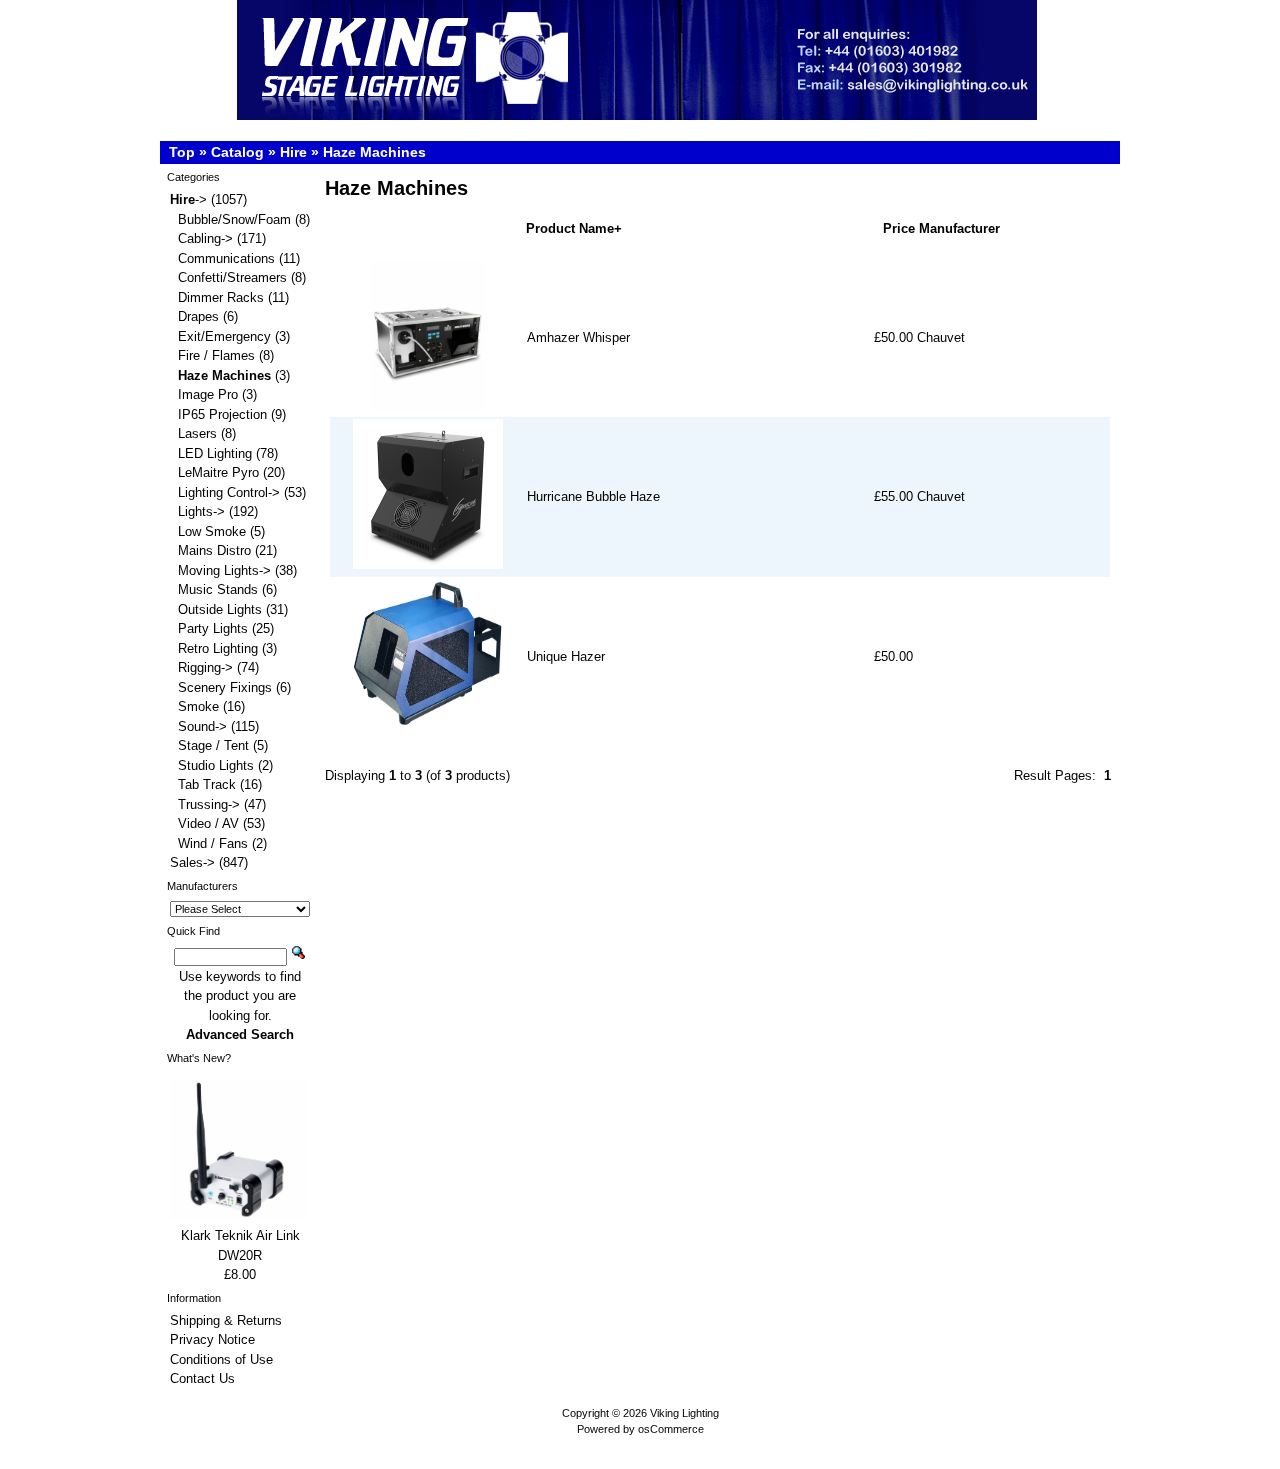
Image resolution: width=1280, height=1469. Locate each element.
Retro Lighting (218, 648)
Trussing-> (209, 804)
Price (899, 228)
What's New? (199, 1058)
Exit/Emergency (224, 336)
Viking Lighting (684, 1413)
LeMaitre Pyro (218, 472)
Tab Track (207, 784)
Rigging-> (205, 667)
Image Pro (208, 394)
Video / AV (208, 823)
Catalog (237, 152)
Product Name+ (574, 228)
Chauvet (941, 337)
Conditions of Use (221, 1359)
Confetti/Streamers (232, 277)
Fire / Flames (216, 355)
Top (182, 152)
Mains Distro (214, 550)
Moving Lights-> (224, 570)
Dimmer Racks (221, 297)
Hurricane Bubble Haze (593, 496)
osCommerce (671, 1429)
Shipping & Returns (226, 1320)
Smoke (198, 706)
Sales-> (192, 862)
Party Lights (213, 628)
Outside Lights (220, 609)
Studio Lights (216, 765)
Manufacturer (959, 228)
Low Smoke (212, 531)
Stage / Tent (213, 745)
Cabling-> (205, 238)
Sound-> (202, 726)
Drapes (198, 316)
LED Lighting (215, 453)
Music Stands (218, 589)
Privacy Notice (212, 1339)
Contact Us (202, 1378)
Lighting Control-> (229, 492)
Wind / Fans (213, 843)
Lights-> (201, 511)
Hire (293, 152)
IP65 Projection (222, 414)
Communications (226, 258)
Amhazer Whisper (578, 337)
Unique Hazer (566, 656)
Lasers (197, 433)
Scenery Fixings (225, 687)
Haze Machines (374, 152)
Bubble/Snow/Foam (234, 219)
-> (188, 199)
